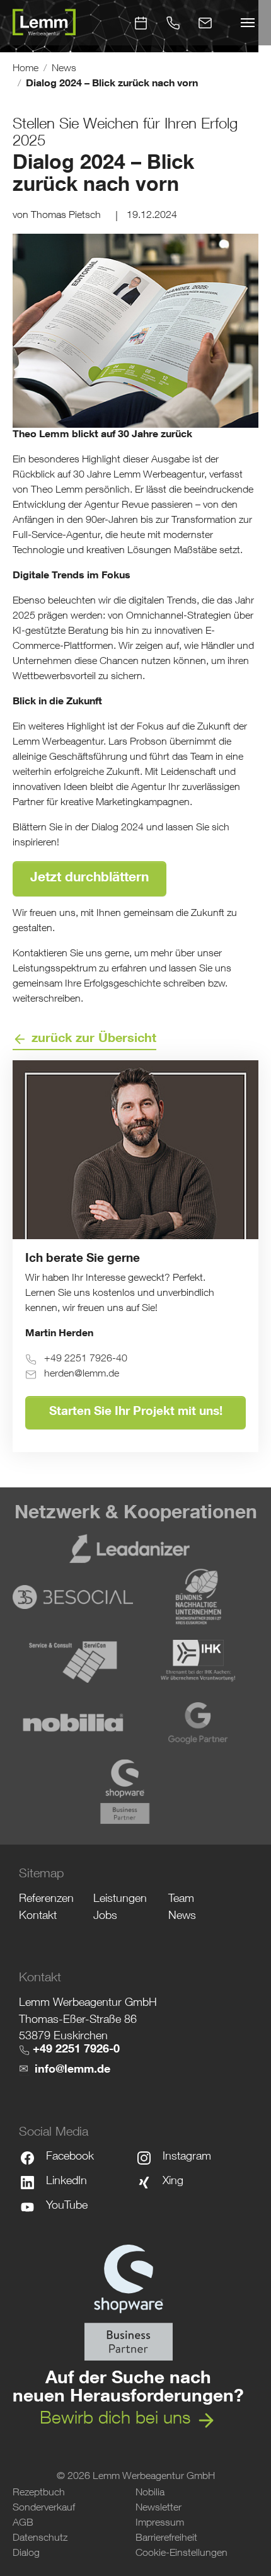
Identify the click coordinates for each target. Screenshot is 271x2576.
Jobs (105, 1916)
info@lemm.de (72, 2070)
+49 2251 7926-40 (86, 1360)
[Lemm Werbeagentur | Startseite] (44, 23)
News (182, 1916)
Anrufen (173, 18)
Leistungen (120, 1899)
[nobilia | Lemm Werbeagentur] (73, 1722)
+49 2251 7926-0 (76, 2050)
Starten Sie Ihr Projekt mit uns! (136, 1412)
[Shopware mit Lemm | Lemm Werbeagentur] (128, 2303)
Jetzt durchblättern (89, 879)
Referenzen (46, 1899)
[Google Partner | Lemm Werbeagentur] (198, 1722)
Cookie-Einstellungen (182, 2554)
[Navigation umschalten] (248, 23)
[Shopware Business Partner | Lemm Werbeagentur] (136, 1792)
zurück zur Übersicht (94, 1039)
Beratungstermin (141, 18)
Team (181, 1899)
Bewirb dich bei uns (115, 2420)
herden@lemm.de (82, 1375)
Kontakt (205, 18)
